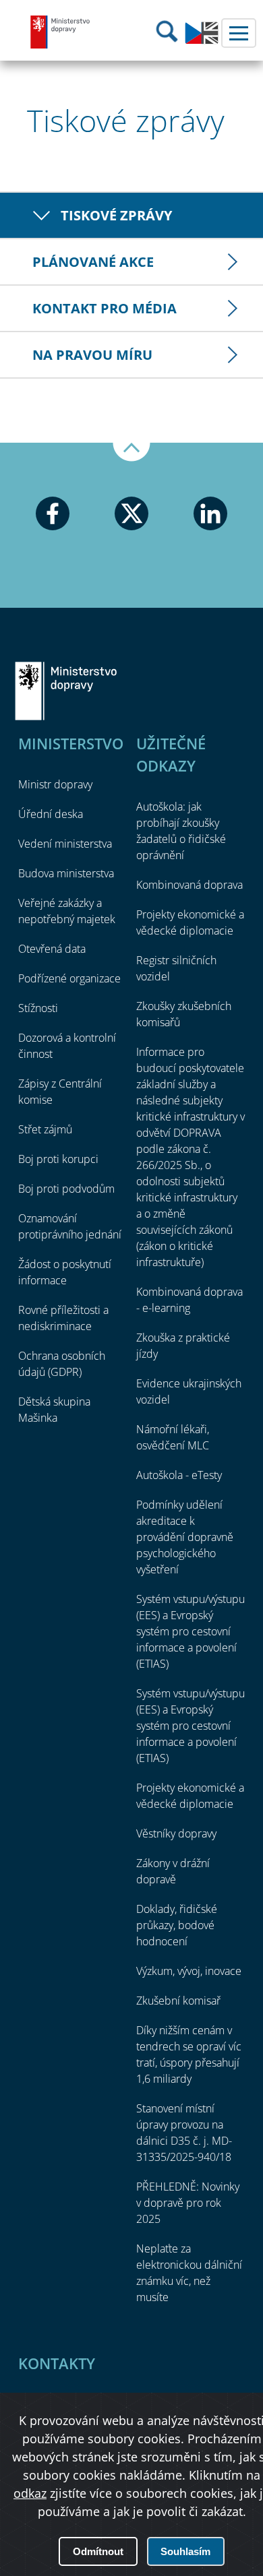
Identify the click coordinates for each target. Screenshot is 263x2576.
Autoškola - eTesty (179, 1475)
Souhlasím (185, 2551)
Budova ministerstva (66, 873)
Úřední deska (51, 814)
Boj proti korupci (58, 1159)
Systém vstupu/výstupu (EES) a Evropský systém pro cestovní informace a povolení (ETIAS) (191, 1631)
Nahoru (131, 452)
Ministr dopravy (55, 784)
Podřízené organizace (69, 978)
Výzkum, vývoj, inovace (189, 1971)
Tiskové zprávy (116, 215)
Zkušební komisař (178, 2001)
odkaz (30, 2493)
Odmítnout (98, 2551)
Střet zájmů (45, 1129)
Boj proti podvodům (66, 1189)
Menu (239, 33)
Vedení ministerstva (65, 844)
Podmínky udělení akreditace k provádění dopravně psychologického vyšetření (185, 1537)
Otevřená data (52, 949)
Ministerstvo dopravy (61, 32)
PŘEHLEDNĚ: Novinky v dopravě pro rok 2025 (188, 2203)
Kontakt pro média (105, 308)
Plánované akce (93, 262)
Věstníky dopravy (176, 1833)
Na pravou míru (92, 355)
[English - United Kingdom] (202, 40)
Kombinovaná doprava (189, 885)
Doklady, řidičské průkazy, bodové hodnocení (177, 1925)
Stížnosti (38, 1008)
